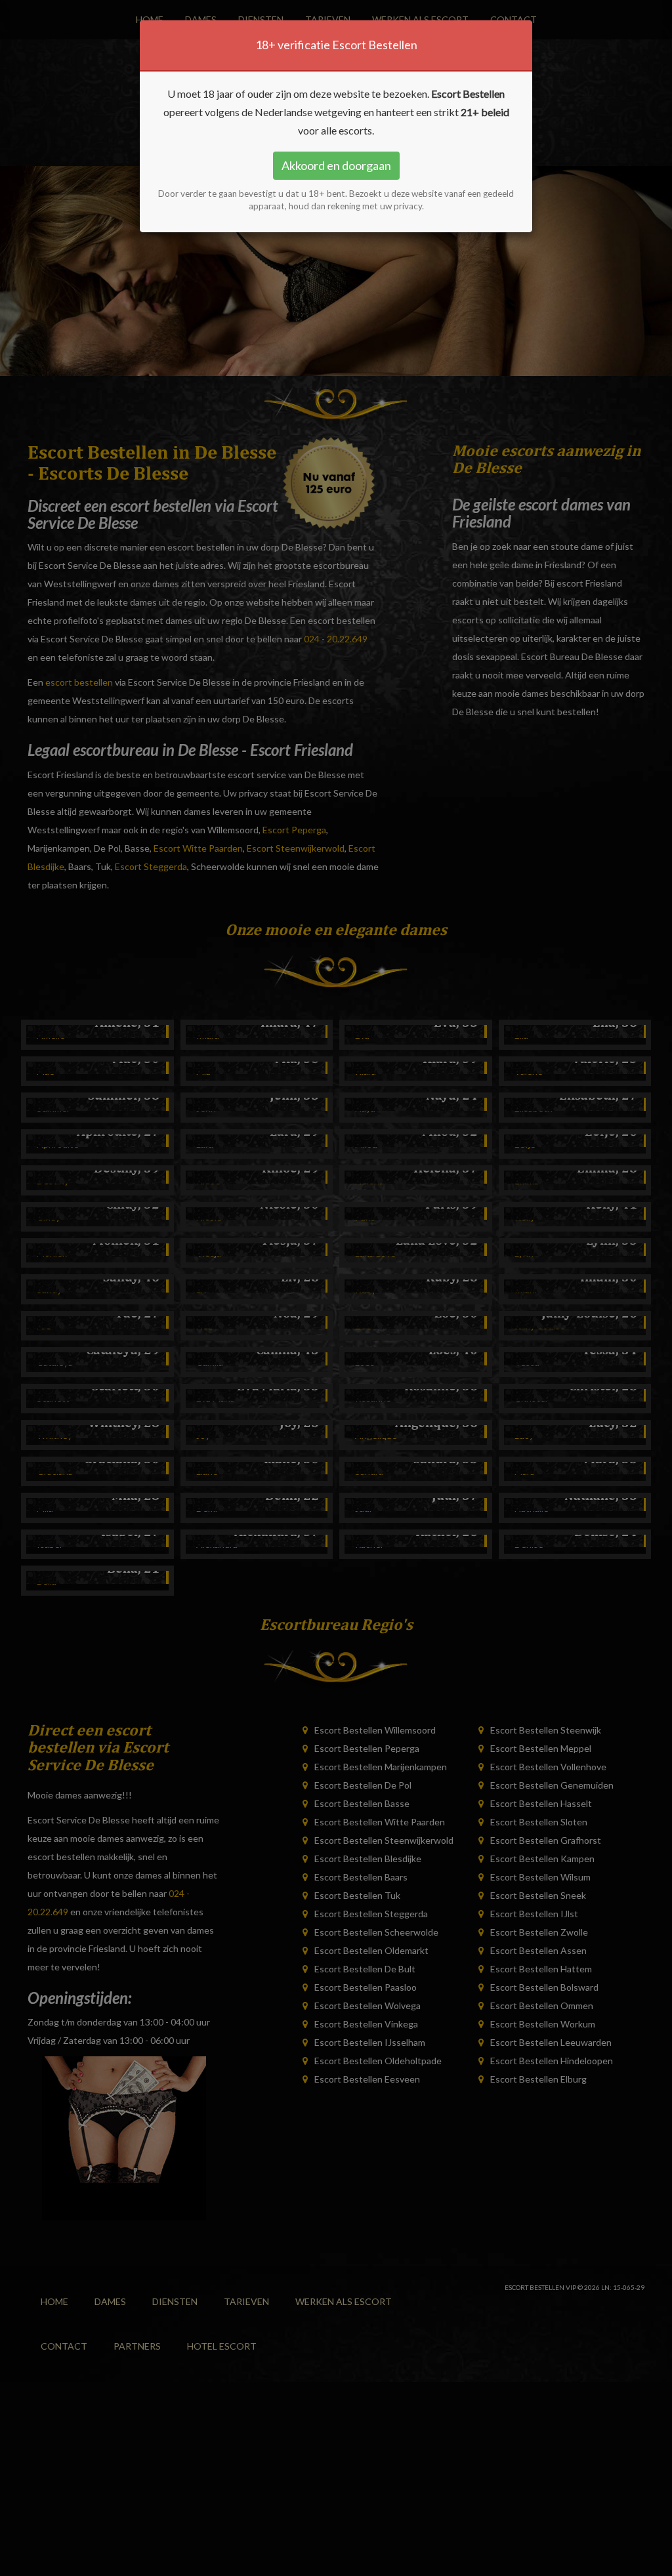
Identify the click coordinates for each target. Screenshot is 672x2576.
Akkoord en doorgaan (336, 165)
